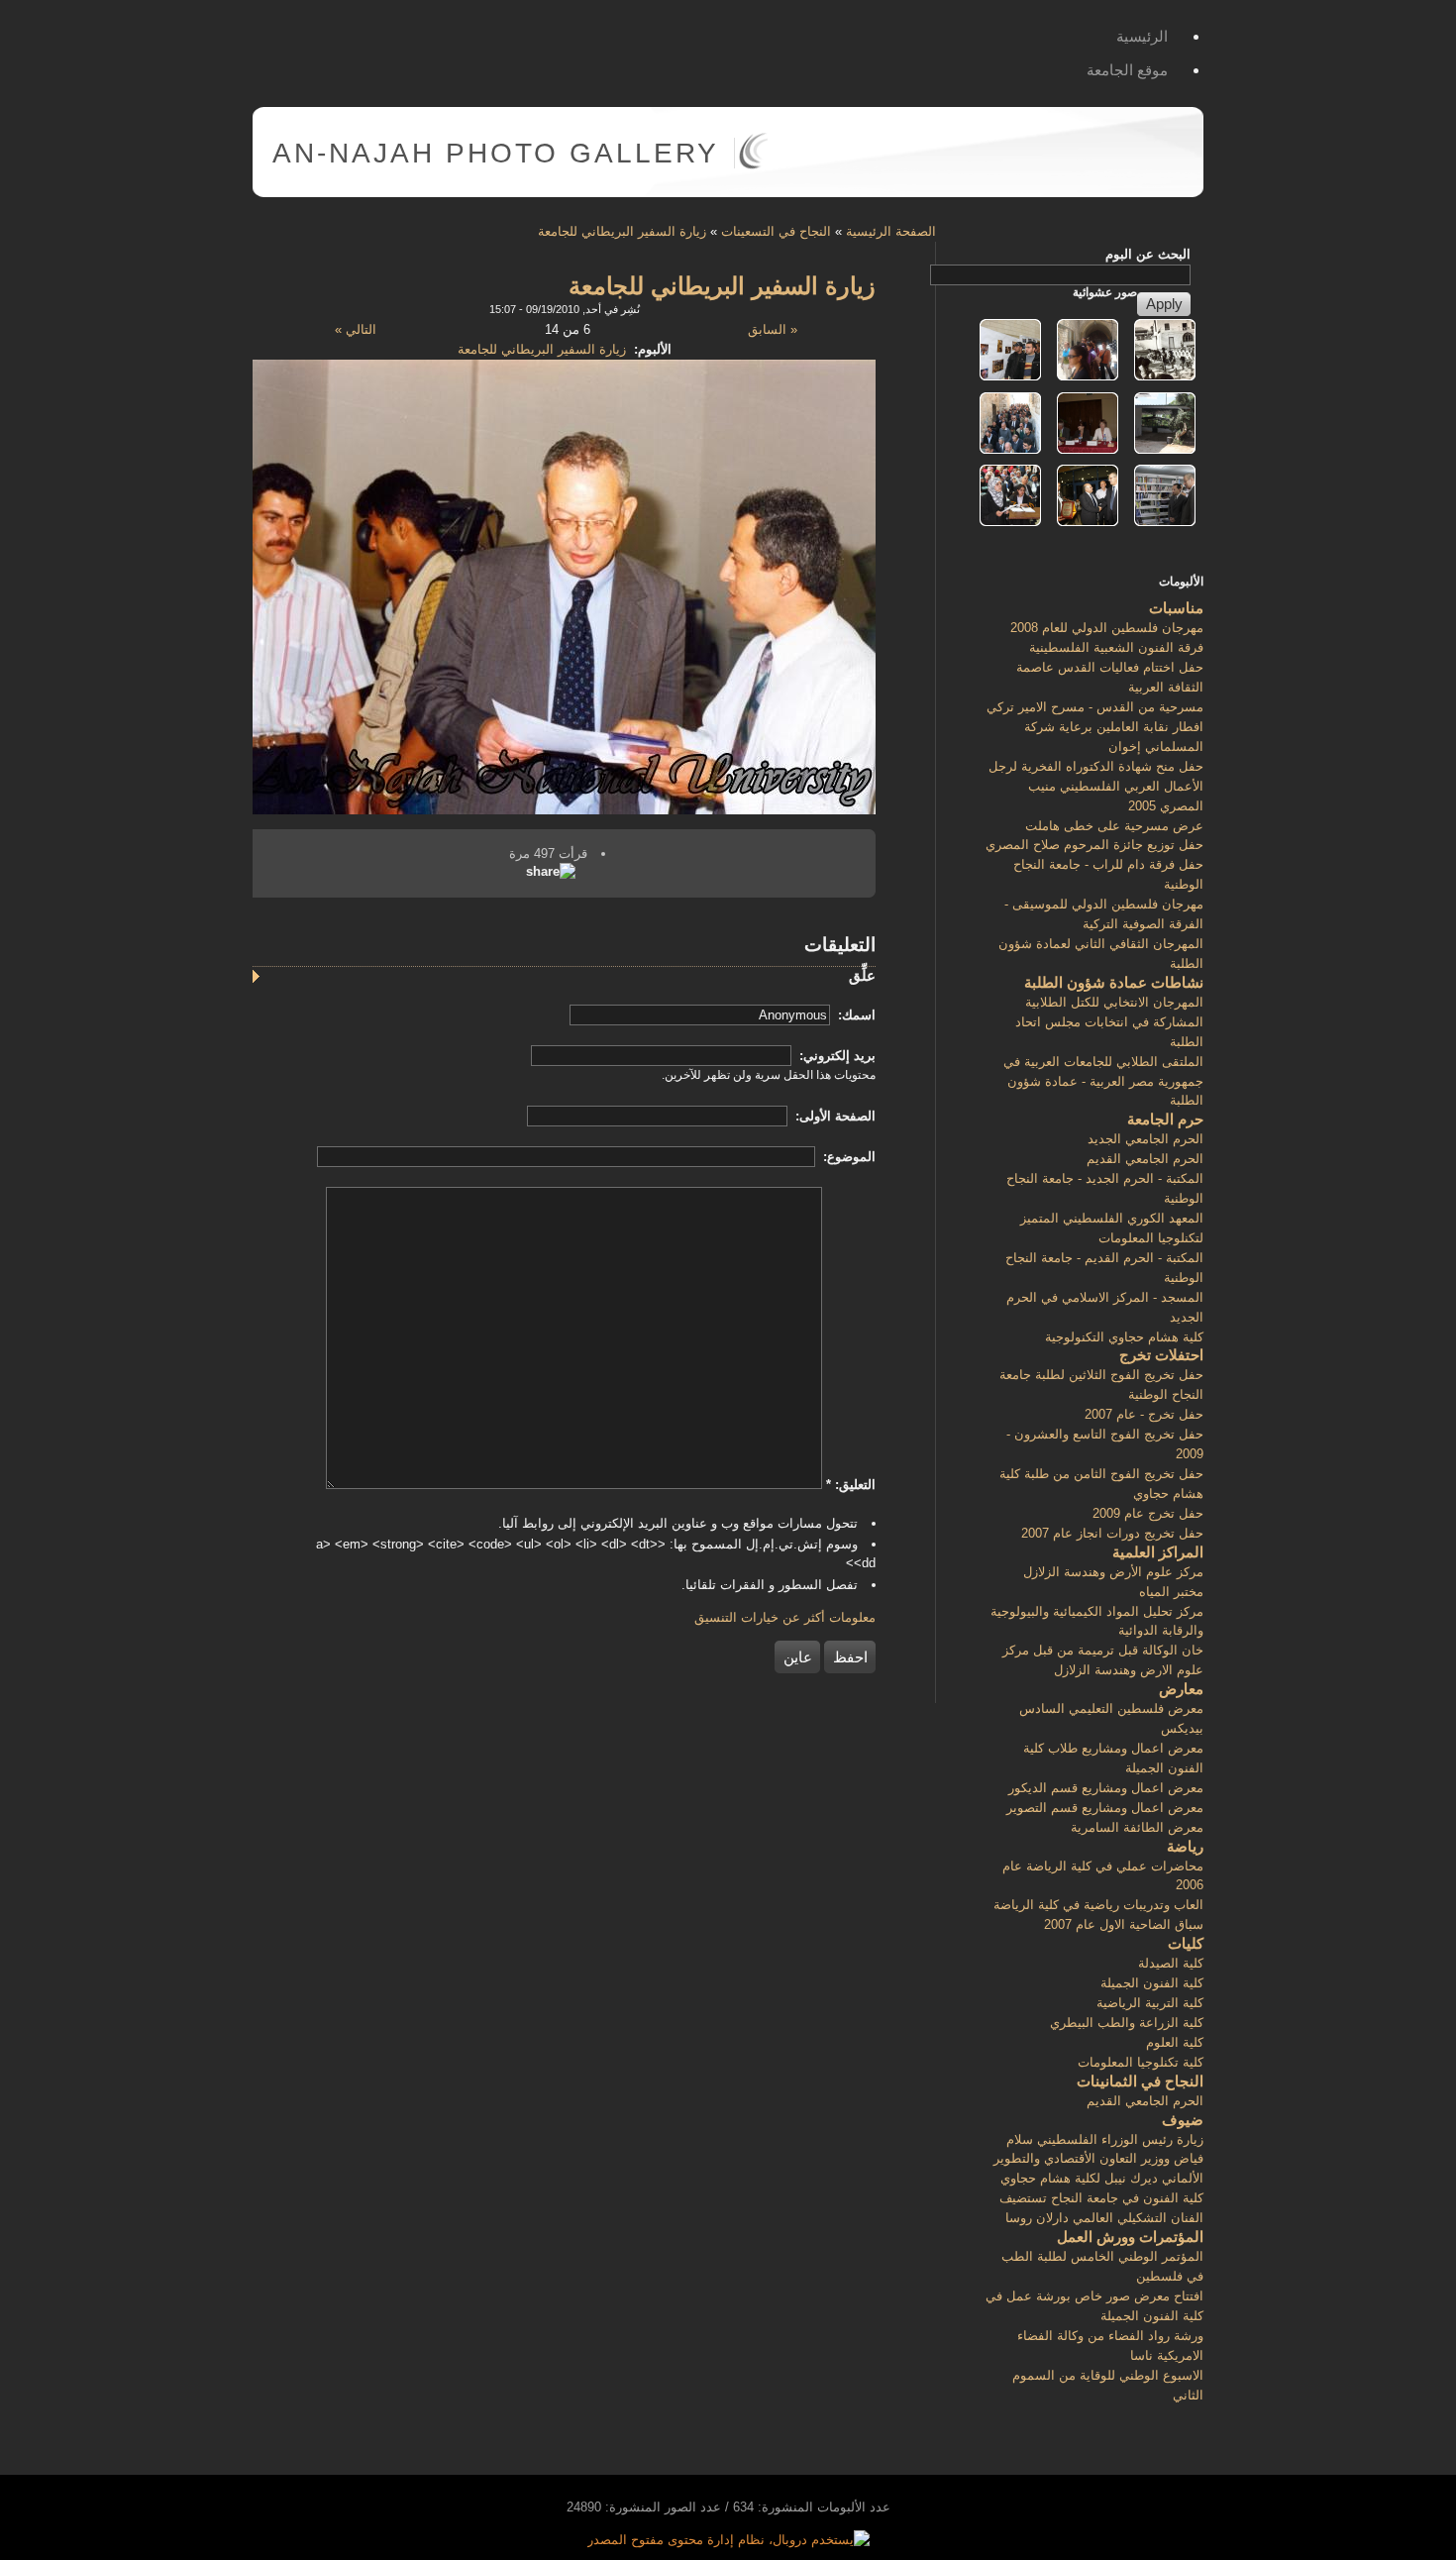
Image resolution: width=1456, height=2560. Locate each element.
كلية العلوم (1175, 2042)
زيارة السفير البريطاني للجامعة (622, 231)
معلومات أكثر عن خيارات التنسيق (785, 1617)
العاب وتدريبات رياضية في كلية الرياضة (1098, 1905)
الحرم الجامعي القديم (1145, 1159)
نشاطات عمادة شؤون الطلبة (1114, 982)
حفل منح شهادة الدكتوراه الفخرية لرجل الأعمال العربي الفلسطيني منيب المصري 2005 (1096, 786)
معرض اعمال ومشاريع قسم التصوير (1105, 1808)
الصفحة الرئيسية (891, 231)
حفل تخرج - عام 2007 (1144, 1414)
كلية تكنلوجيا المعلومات (1141, 2062)
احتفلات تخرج (1161, 1355)
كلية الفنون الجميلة (1152, 1983)
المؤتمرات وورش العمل (1130, 2237)
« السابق (773, 329)
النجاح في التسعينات (776, 231)
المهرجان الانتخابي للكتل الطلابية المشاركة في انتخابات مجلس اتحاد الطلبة (1109, 1022)
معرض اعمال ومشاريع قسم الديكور (1106, 1788)
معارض (1181, 1689)
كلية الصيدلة (1171, 1963)
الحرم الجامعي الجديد (1145, 1139)
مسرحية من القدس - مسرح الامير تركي (1095, 707)
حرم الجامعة (1165, 1119)
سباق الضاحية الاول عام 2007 (1124, 1924)
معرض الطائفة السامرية (1137, 1827)
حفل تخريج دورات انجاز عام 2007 (1112, 1533)
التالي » (356, 329)
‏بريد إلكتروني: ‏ (835, 1056)
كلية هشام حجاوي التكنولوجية (1124, 1337)
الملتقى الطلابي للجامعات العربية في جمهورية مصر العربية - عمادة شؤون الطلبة (1103, 1081)
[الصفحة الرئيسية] (753, 165)
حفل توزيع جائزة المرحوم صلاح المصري (1094, 845)
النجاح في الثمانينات (1140, 2081)
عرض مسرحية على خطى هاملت (1114, 826)
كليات (1186, 1943)
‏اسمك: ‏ (855, 1015)
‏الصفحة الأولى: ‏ (833, 1116)
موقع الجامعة (1127, 70)
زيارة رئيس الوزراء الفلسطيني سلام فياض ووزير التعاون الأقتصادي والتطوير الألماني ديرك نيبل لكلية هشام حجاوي (1098, 2159)
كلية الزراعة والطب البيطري (1127, 2023)
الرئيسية (1142, 36)
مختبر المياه (1171, 1592)
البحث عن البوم (1148, 254)
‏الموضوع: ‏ (847, 1157)
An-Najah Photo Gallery (496, 153)
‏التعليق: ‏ (851, 1485)
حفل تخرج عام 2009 (1148, 1513)
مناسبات (1176, 608)
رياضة (1185, 1846)
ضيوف (1183, 2120)
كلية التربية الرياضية (1150, 2003)
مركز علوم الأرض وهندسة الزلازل (1113, 1572)
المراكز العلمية (1158, 1552)
